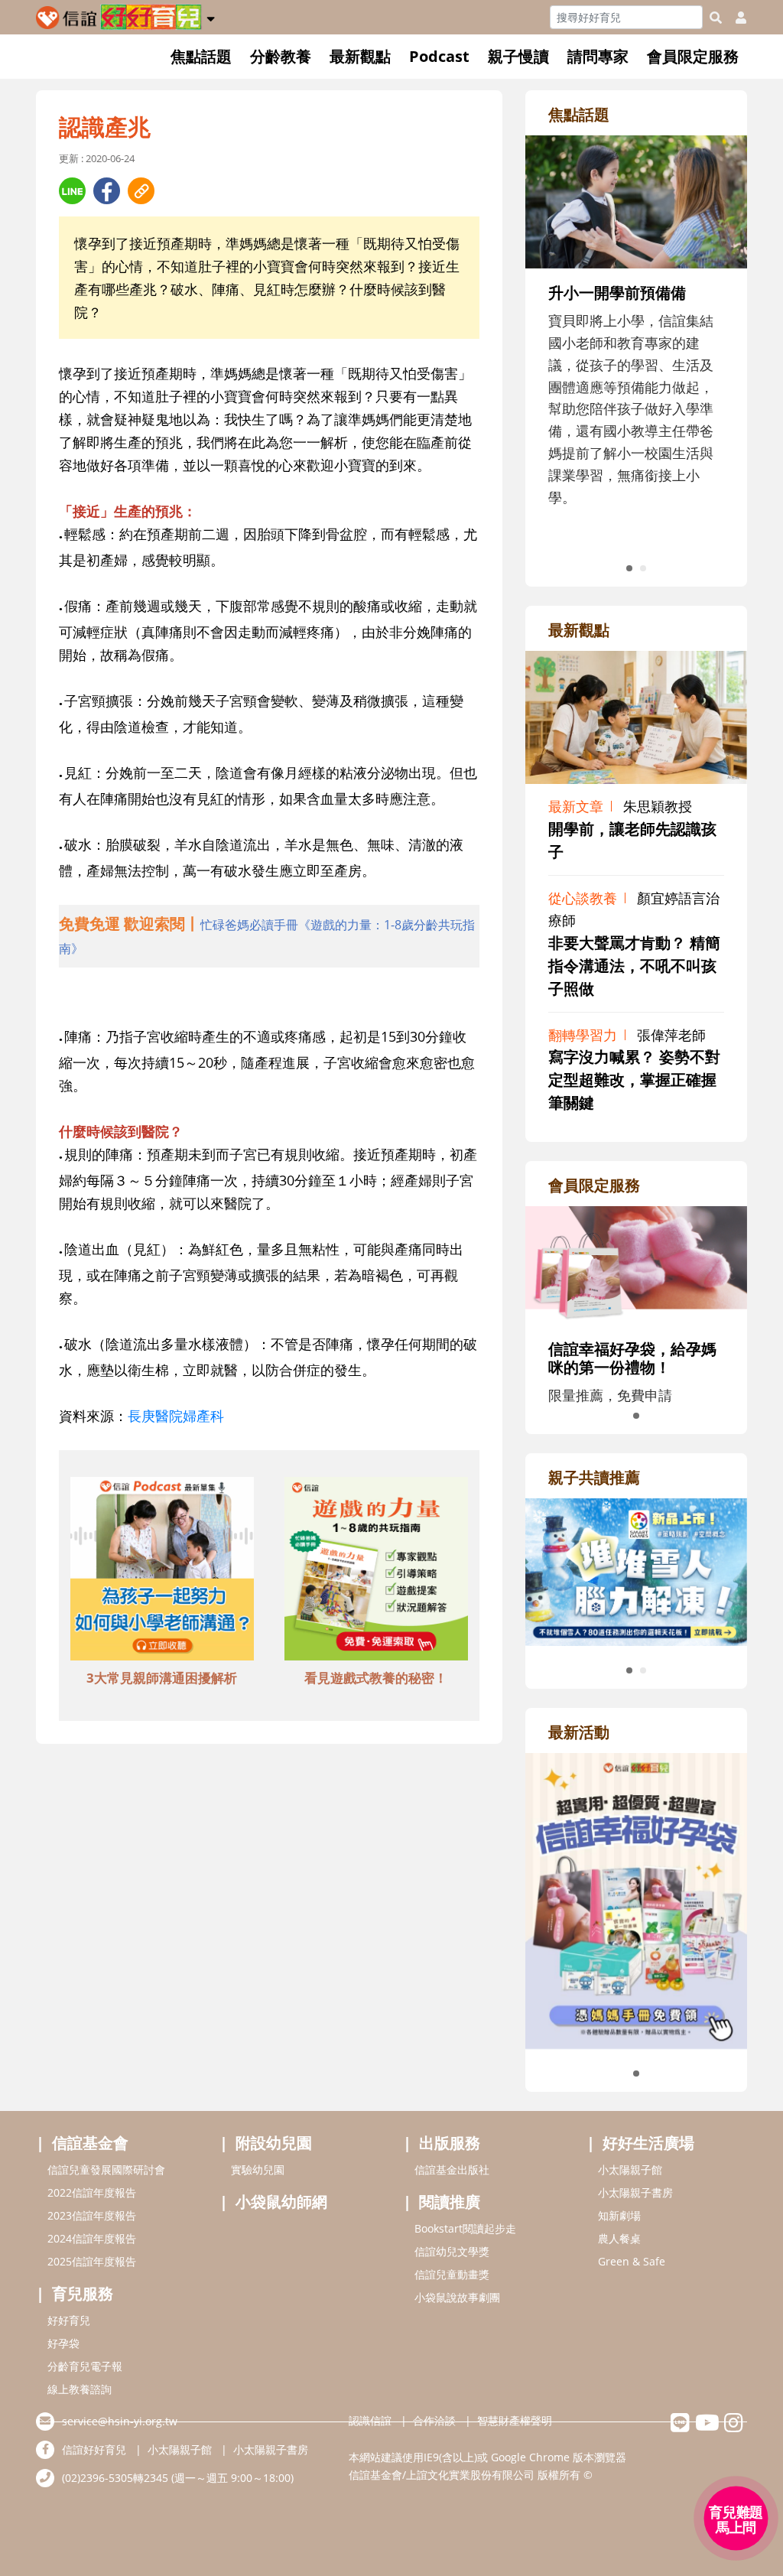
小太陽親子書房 (635, 2192)
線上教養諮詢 (80, 2389)
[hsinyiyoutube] (707, 2426)
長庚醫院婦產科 (176, 1416)
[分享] (72, 191)
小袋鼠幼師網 (281, 2202)
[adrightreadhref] (636, 1570)
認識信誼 (370, 2420)
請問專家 (598, 56)
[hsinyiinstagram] (734, 2426)
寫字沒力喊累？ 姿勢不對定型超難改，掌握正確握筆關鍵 (634, 1080)
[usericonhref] (735, 18)
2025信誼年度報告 (92, 2261)
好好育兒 (69, 2320)
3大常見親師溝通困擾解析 (162, 1678)
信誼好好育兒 (94, 2449)
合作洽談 (434, 2420)
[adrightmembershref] (636, 1264)
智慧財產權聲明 (515, 2420)
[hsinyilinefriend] (680, 2426)
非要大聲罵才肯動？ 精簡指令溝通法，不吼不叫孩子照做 (634, 966)
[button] (211, 16)
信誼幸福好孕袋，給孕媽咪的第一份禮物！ (632, 1358)
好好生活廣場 (648, 2143)
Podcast (439, 56)
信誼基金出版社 (452, 2169)
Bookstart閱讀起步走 (465, 2228)
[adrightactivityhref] (636, 1899)
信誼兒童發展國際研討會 (106, 2169)
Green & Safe (632, 2261)
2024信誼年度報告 (92, 2238)
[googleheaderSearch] (716, 18)
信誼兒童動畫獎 (452, 2274)
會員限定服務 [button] (693, 56)
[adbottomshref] (162, 1571)
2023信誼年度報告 (92, 2215)
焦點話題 (201, 56)
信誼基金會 (90, 2143)
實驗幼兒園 (258, 2169)
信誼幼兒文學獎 (452, 2251)
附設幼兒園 (274, 2143)
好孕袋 (63, 2343)
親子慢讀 (518, 56)
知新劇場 (619, 2215)
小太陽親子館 (630, 2169)
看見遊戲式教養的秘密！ (376, 1678)
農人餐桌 (619, 2238)
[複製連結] (141, 191)
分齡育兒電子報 (85, 2366)
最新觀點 (360, 56)
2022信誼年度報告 (92, 2192)
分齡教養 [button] (281, 56)
